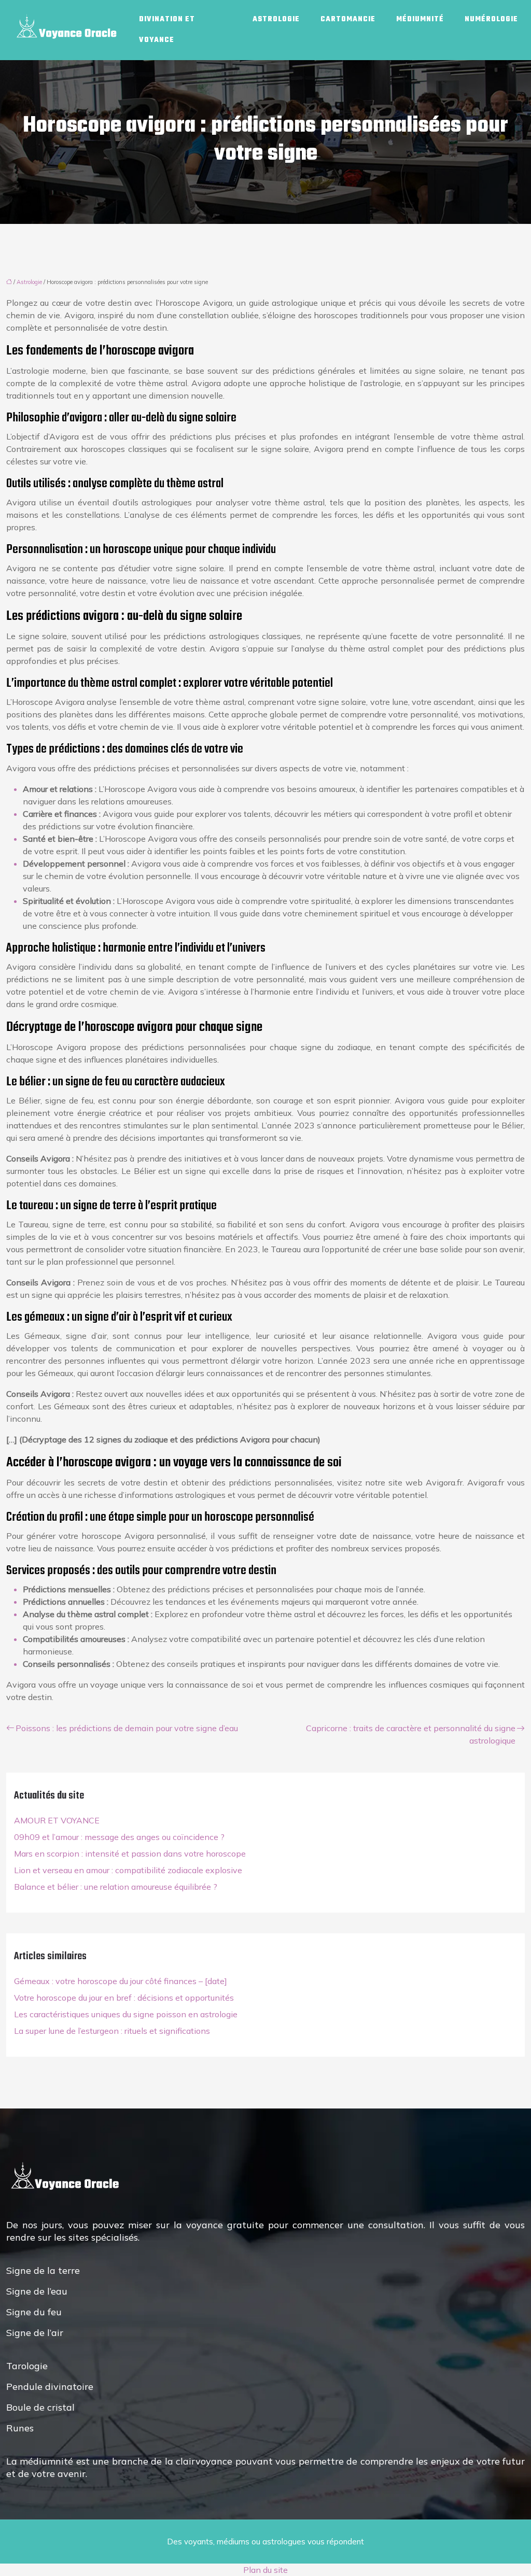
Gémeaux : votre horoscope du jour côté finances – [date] (121, 1981)
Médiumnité (420, 19)
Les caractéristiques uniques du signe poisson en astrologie (126, 2014)
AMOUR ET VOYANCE (57, 1820)
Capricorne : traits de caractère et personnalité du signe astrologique (411, 1734)
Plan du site (265, 2570)
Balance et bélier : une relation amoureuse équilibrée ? (116, 1887)
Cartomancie (348, 19)
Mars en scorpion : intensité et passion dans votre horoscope (130, 1853)
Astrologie (276, 19)
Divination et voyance (167, 30)
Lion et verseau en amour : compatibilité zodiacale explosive (128, 1870)
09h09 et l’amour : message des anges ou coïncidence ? (119, 1837)
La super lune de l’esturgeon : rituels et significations (112, 2031)
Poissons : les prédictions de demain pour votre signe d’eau (127, 1728)
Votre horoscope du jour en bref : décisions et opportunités (124, 1998)
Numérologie (491, 19)
